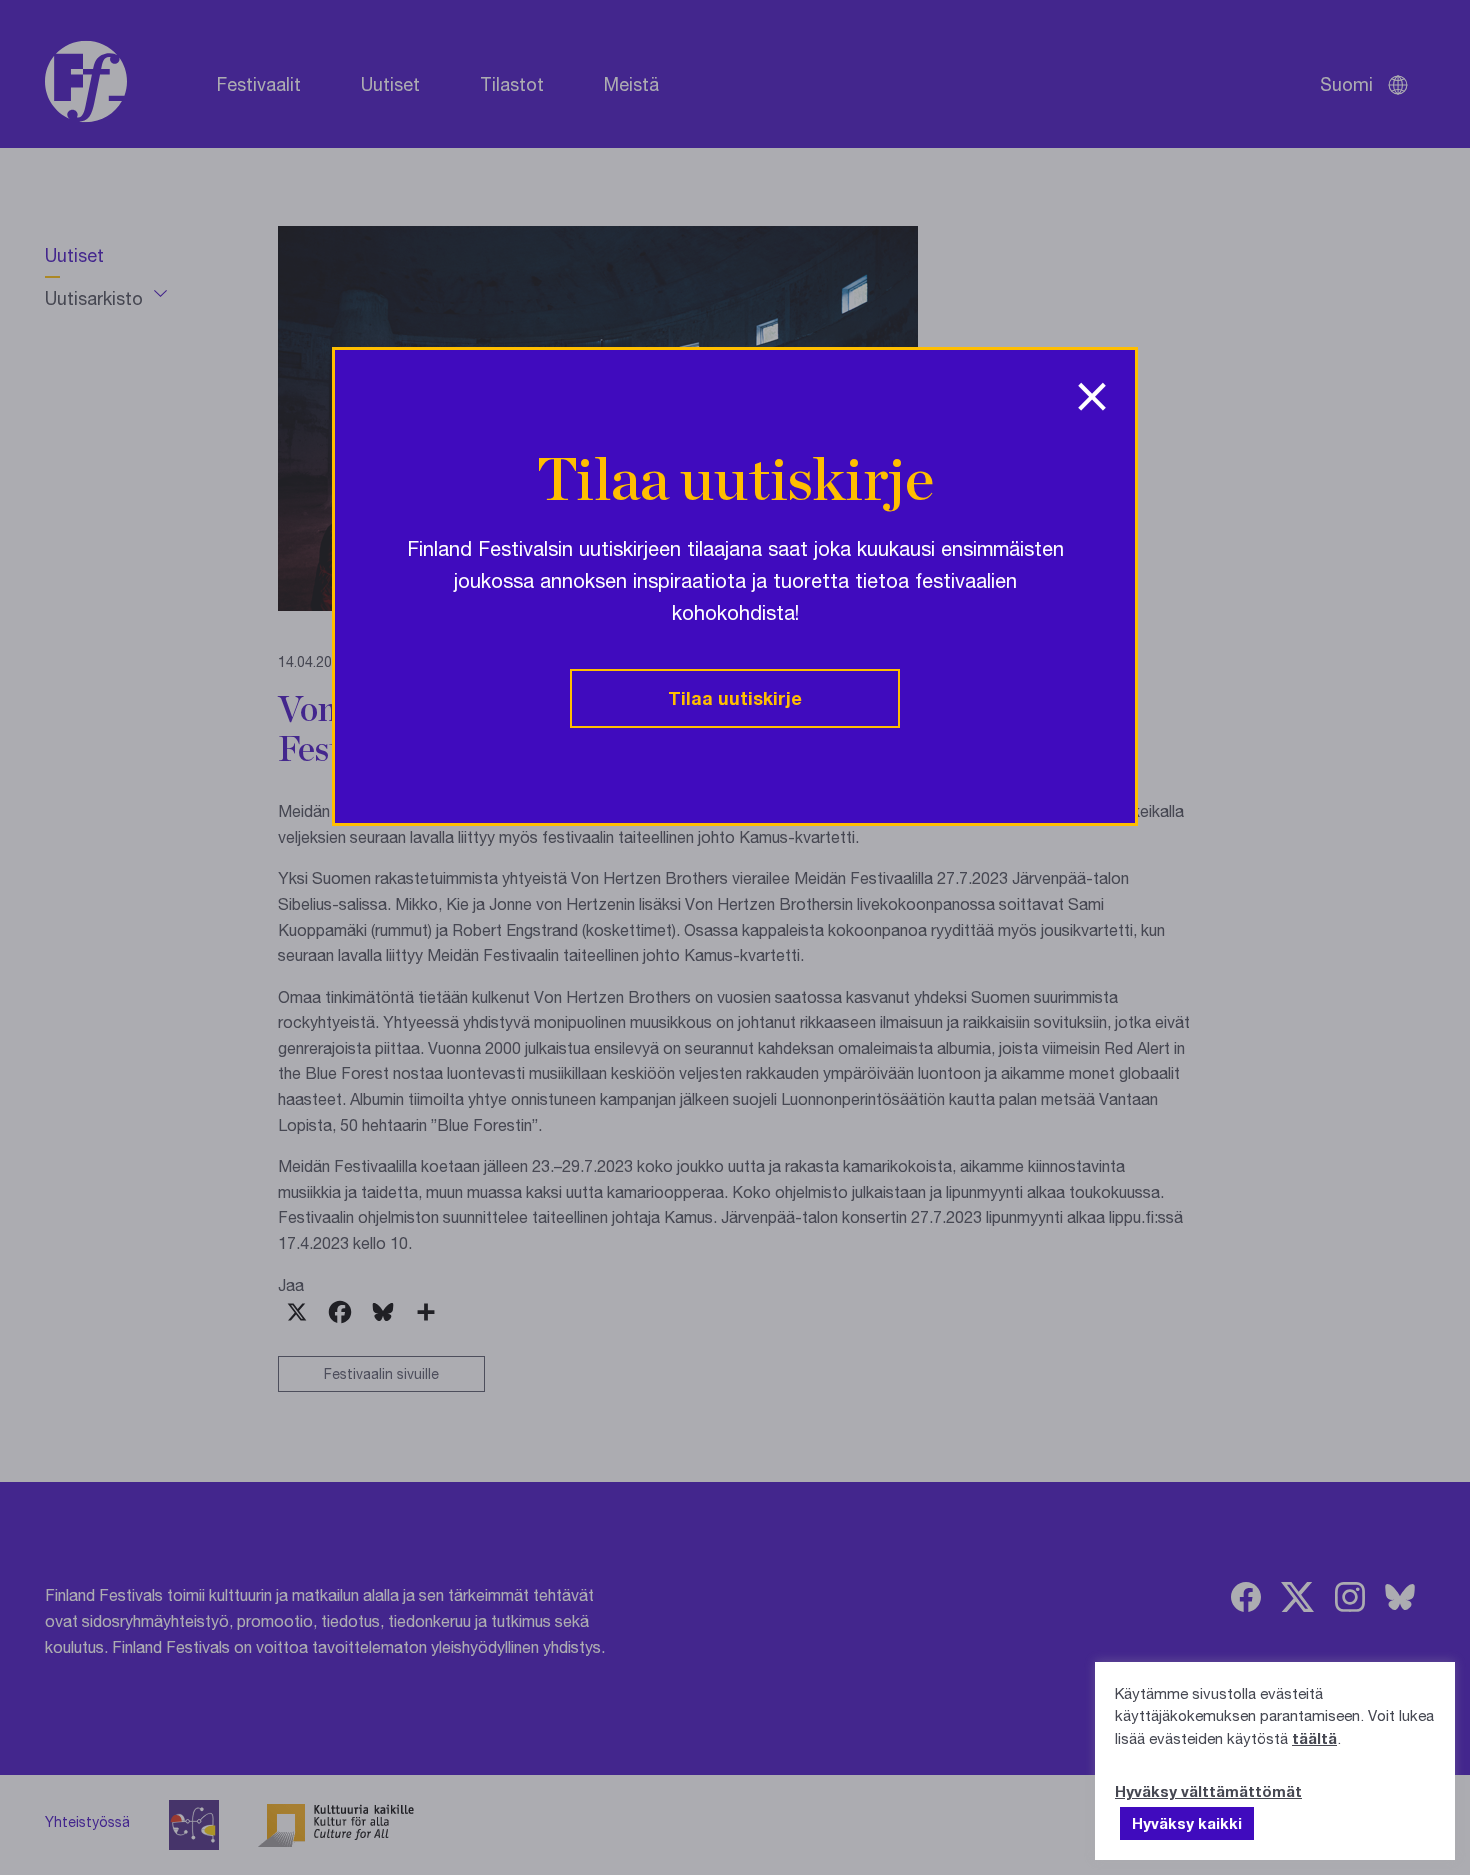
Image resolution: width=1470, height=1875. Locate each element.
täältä (1314, 1738)
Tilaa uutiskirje (735, 698)
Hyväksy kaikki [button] (1187, 1823)
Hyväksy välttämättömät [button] (1208, 1791)
